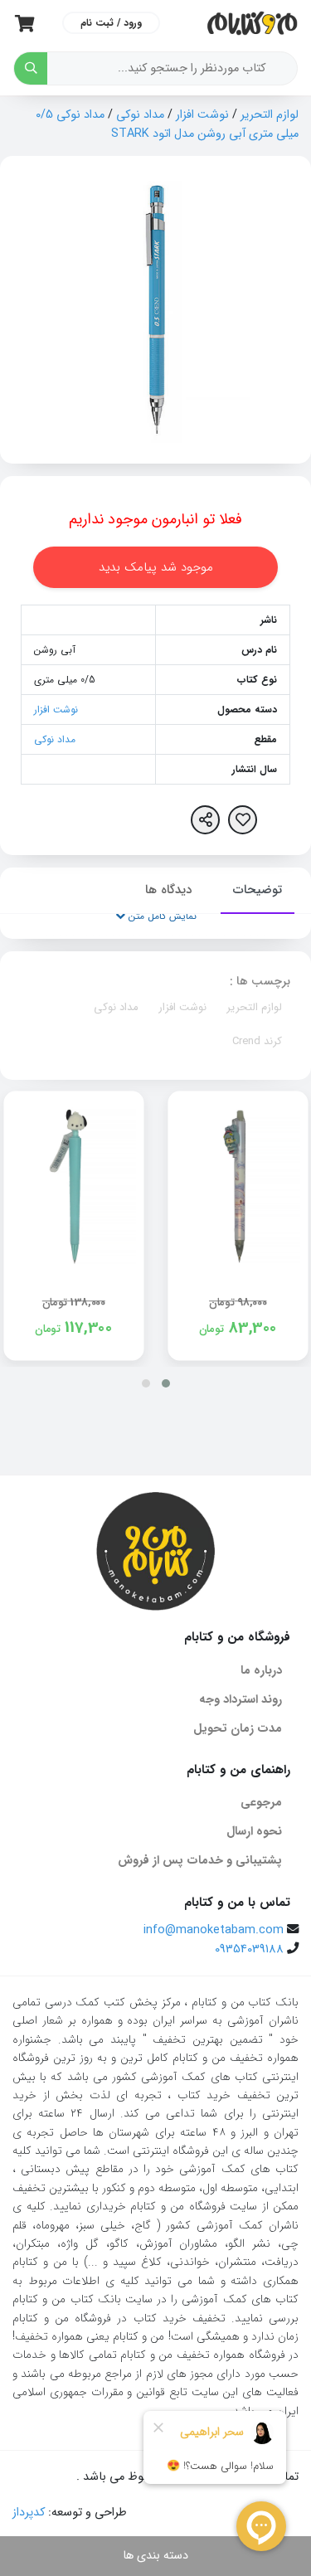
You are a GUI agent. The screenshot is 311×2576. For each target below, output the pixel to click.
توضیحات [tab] (258, 890)
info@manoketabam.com (214, 1930)
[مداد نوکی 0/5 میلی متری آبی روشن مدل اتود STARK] (156, 310)
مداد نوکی (140, 115)
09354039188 (249, 1949)
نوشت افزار (202, 115)
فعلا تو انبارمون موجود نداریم (155, 519)
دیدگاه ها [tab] (168, 890)
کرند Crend (257, 1041)
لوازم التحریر (270, 115)
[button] (166, 1383)
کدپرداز (29, 2513)
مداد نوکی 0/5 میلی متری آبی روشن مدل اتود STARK (167, 124)
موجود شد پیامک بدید (156, 567)
